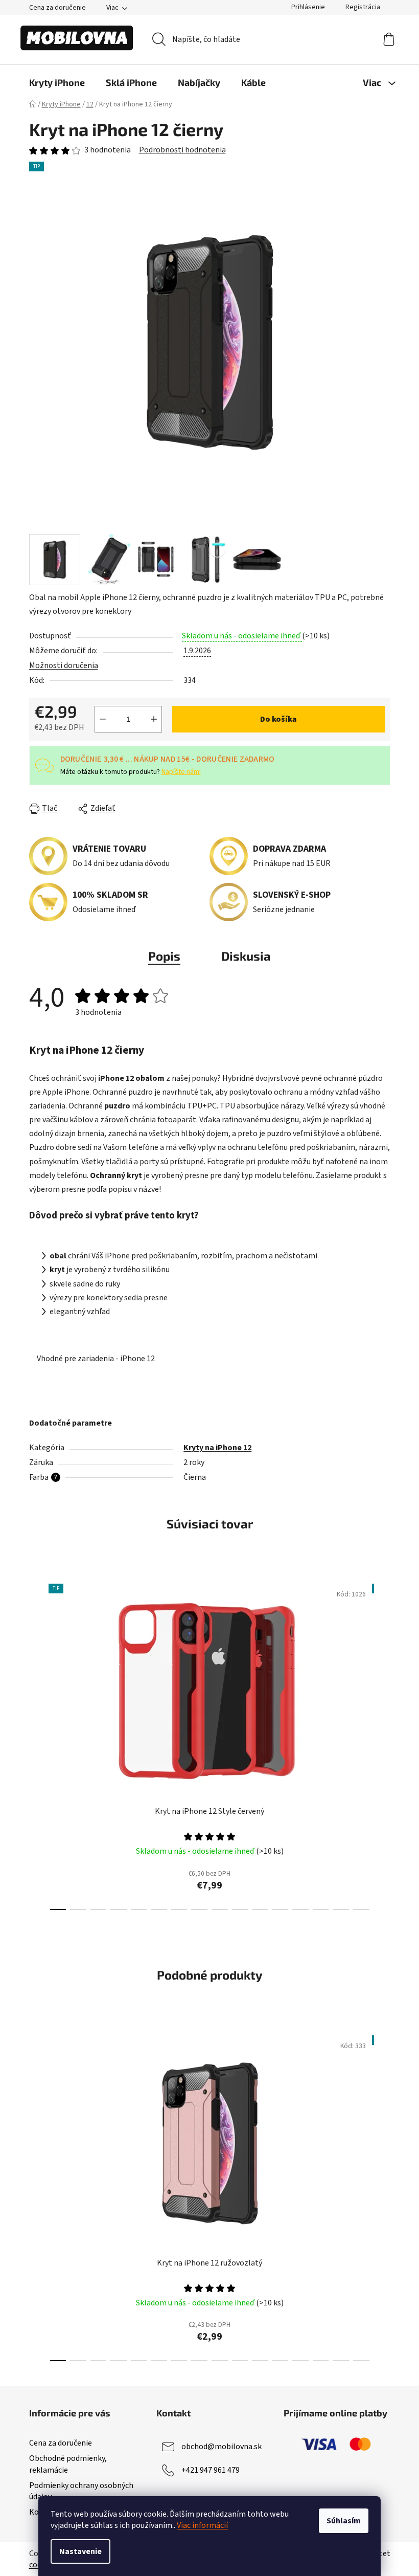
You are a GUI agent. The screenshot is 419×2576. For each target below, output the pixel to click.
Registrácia (363, 7)
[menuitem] (57, 82)
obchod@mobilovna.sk (222, 2447)
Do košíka (278, 719)
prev (37, 1744)
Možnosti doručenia (64, 665)
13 (321, 1909)
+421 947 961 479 (211, 2470)
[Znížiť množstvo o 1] (103, 719)
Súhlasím (344, 2521)
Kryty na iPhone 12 (217, 1448)
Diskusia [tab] (246, 956)
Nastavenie (80, 2551)
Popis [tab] (164, 956)
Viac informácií (202, 2525)
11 (281, 1909)
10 (260, 1909)
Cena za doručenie (57, 8)
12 (300, 1909)
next (382, 1744)
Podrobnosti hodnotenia (182, 150)
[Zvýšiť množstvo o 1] (154, 719)
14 (341, 1909)
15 (361, 1909)
